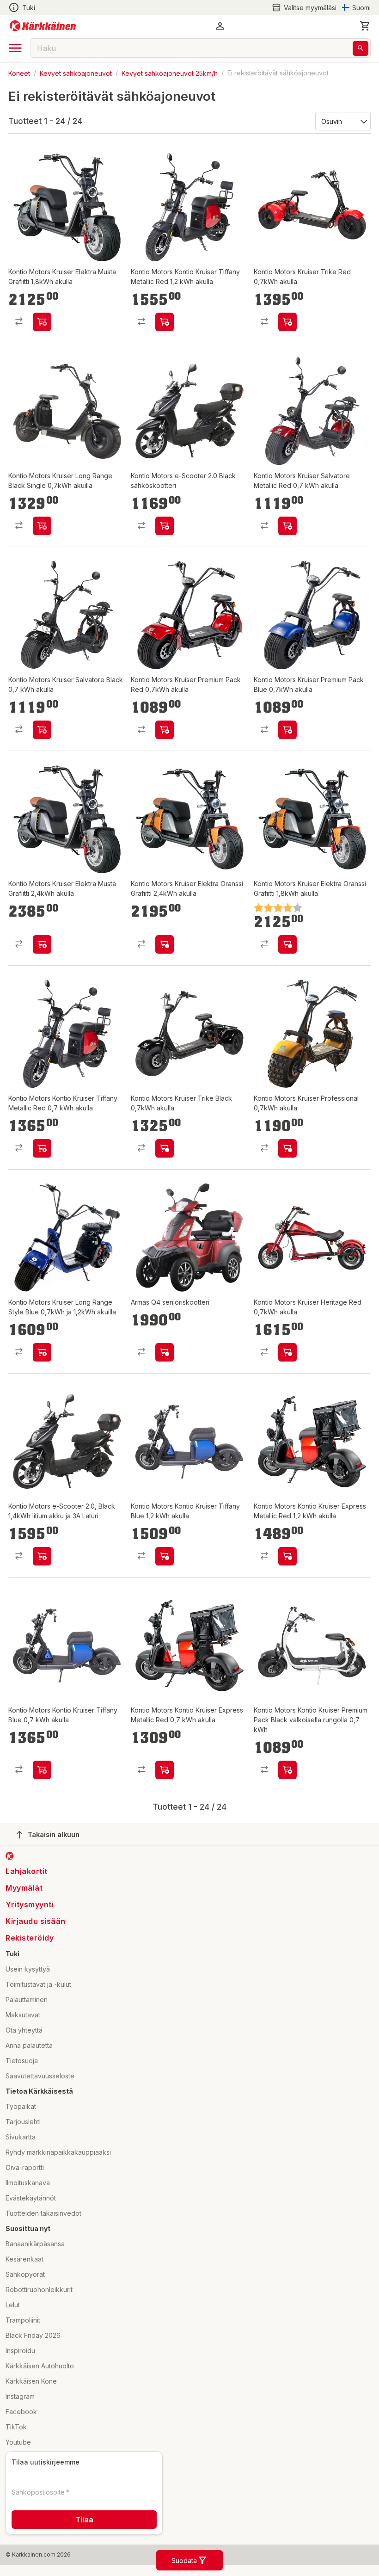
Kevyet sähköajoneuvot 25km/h (170, 73)
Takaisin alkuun (54, 1834)
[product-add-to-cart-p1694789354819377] (42, 1556)
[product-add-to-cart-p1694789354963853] (42, 322)
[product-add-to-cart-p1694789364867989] (165, 1352)
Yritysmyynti (30, 1904)
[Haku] (361, 48)
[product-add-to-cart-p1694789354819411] (287, 526)
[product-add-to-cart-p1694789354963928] (287, 730)
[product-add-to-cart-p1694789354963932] (287, 944)
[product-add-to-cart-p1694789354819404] (287, 1556)
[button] (304, 8)
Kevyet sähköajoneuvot (76, 73)
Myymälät (24, 1888)
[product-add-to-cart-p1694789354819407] (165, 1556)
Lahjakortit (27, 1871)
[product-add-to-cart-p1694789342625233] (287, 322)
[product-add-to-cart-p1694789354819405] (165, 322)
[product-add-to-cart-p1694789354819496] (165, 944)
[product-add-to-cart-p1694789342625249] (165, 1148)
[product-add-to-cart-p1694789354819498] (42, 944)
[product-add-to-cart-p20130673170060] (165, 526)
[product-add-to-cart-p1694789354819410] (42, 730)
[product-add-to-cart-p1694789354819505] (42, 1352)
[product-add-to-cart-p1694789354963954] (42, 526)
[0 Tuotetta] (365, 26)
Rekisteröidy (30, 1938)
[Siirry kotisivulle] (43, 26)
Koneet (19, 73)
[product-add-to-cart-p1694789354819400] (287, 1770)
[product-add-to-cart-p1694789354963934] (165, 730)
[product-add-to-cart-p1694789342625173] (287, 1148)
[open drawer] (15, 48)
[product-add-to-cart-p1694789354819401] (165, 1770)
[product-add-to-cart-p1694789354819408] (42, 1770)
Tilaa (84, 2520)
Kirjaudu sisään (36, 1921)
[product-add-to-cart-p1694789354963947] (287, 1352)
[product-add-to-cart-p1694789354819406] (42, 1148)
